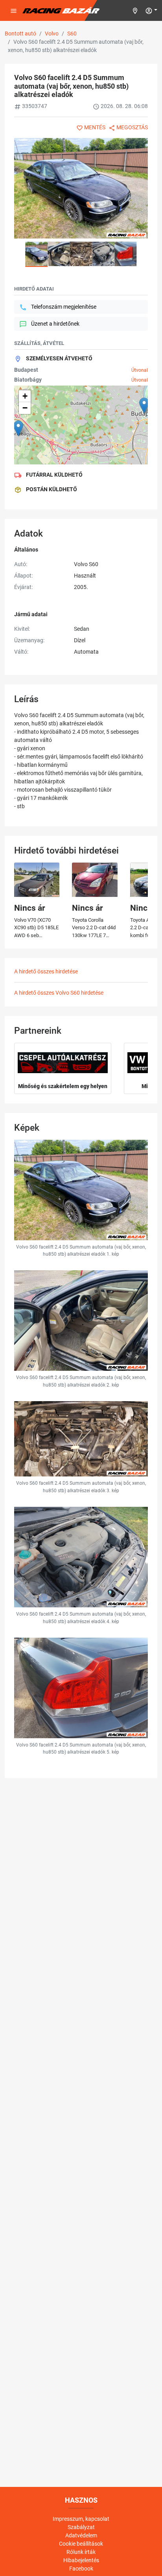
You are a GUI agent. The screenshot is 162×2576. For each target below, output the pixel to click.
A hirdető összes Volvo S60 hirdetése (59, 993)
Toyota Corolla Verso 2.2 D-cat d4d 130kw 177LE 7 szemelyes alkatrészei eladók (94, 935)
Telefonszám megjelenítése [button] (64, 307)
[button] (151, 10)
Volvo (52, 34)
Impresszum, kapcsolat (81, 2519)
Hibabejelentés (81, 2560)
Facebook (81, 2569)
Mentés (95, 127)
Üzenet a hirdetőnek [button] (55, 324)
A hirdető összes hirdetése (46, 971)
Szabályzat (81, 2527)
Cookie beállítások (81, 2544)
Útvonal (140, 370)
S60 (72, 34)
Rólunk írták (81, 2552)
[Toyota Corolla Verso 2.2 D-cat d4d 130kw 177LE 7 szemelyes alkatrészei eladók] (95, 880)
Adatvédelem (81, 2535)
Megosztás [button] (132, 127)
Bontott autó (20, 34)
